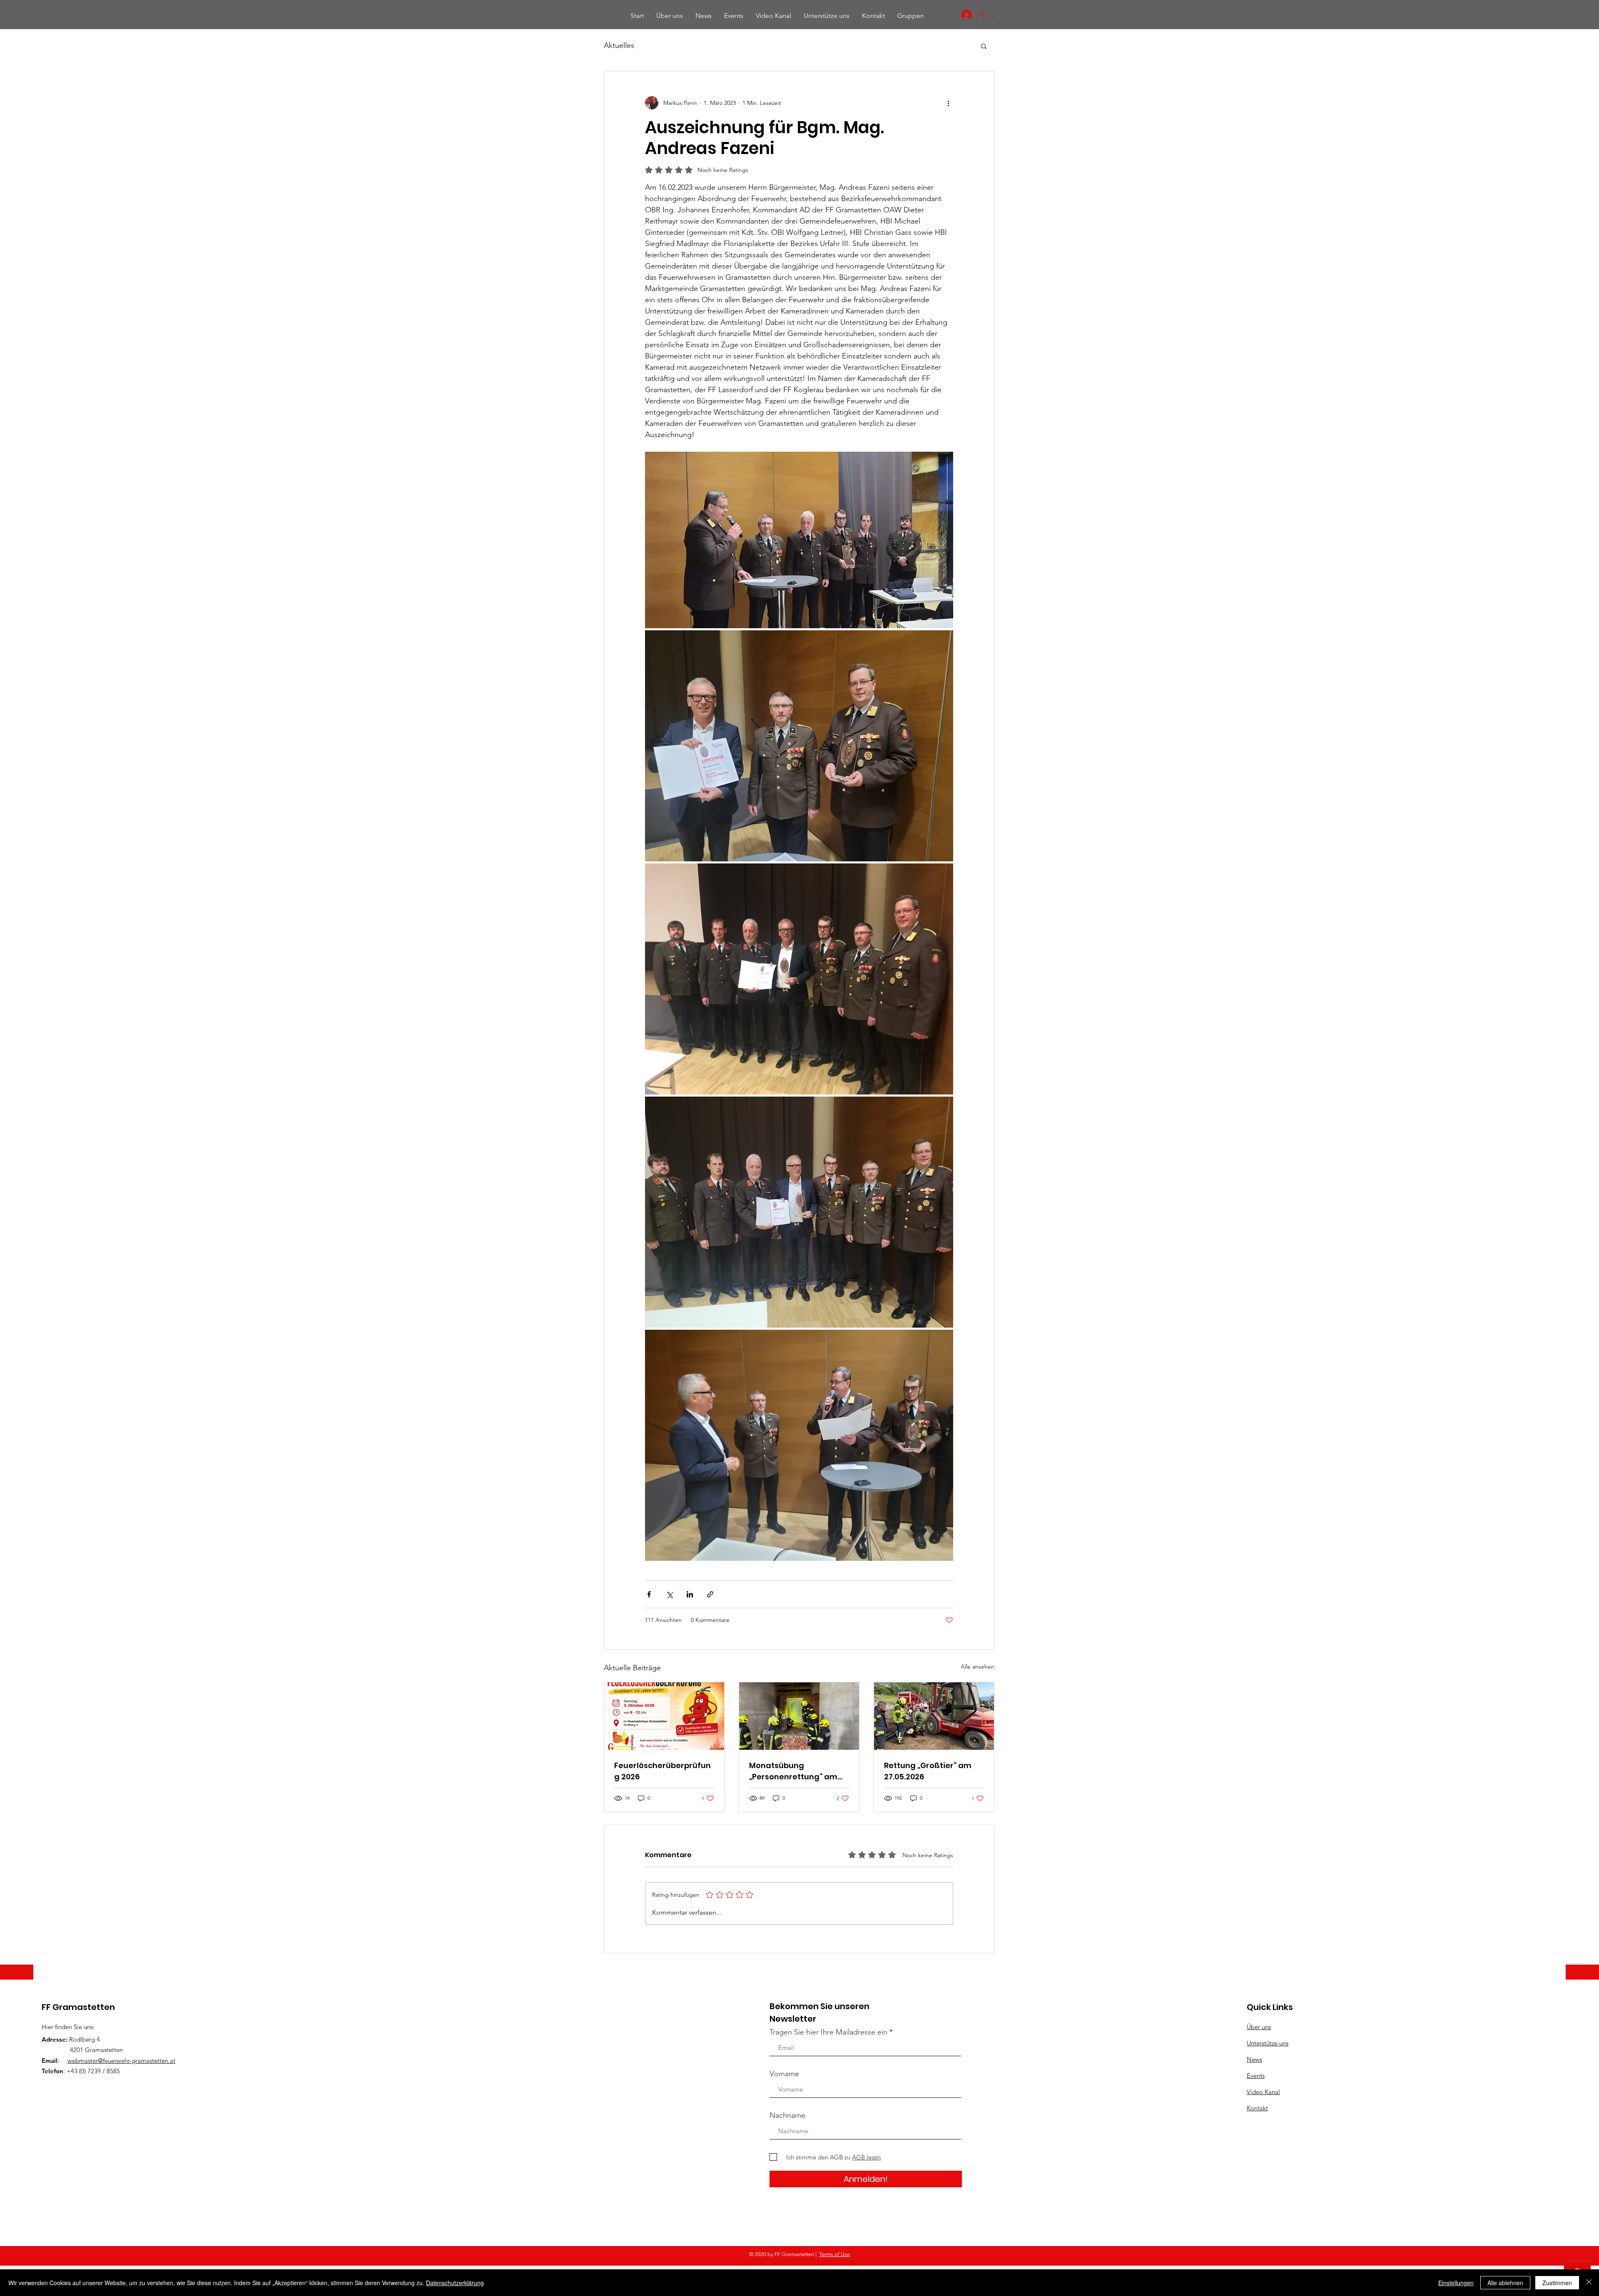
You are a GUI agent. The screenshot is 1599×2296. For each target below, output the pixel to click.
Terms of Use (834, 2254)
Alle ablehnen (1505, 2283)
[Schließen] (1589, 2283)
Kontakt (1257, 2108)
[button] (984, 46)
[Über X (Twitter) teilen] (669, 1594)
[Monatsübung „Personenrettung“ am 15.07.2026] (799, 1716)
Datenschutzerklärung (455, 2283)
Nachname (787, 2115)
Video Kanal (1263, 2092)
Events (1256, 2076)
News (1254, 2059)
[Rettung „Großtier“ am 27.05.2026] (934, 1716)
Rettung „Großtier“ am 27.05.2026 (928, 1771)
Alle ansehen (978, 1667)
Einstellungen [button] (1456, 2283)
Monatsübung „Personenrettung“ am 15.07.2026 (793, 1771)
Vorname (784, 2074)
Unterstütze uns (1268, 2043)
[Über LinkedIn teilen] (690, 1594)
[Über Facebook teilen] (649, 1594)
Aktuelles (619, 45)
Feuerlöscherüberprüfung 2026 (663, 1771)
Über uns (1259, 2027)
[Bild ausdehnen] (799, 540)
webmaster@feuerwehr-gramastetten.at (121, 2061)
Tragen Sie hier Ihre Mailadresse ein (828, 2032)
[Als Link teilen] (710, 1594)
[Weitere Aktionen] (948, 103)
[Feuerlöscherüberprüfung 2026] (664, 1716)
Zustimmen (1557, 2283)
